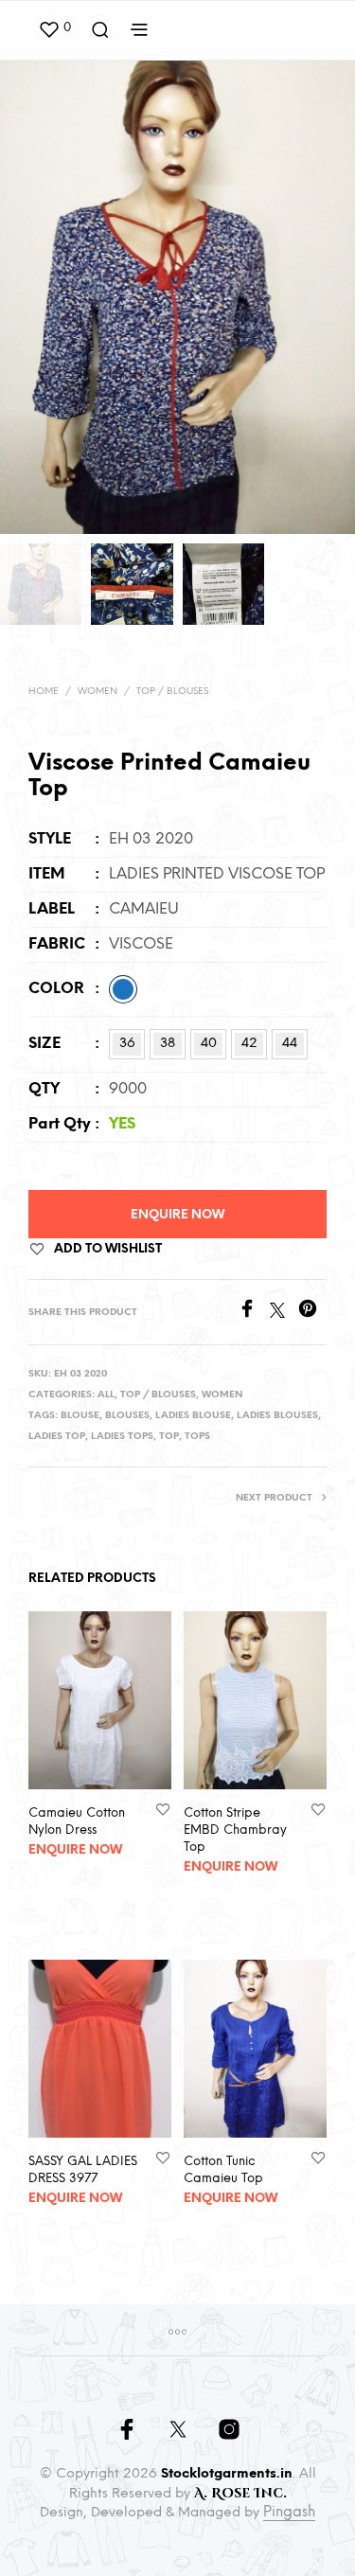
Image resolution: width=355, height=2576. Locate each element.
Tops (197, 1437)
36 (127, 1044)
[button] (54, 28)
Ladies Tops (122, 1437)
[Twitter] (284, 1314)
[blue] (123, 989)
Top (169, 1437)
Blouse (80, 1416)
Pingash (289, 2513)
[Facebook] (254, 1314)
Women (98, 692)
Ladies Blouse (193, 1416)
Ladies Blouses (277, 1416)
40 (209, 1044)
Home (44, 692)
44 (290, 1044)
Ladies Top (57, 1437)
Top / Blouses (172, 692)
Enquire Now (177, 1215)
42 (249, 1044)
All (106, 1395)
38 (168, 1044)
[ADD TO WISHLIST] (163, 1808)
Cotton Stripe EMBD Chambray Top (235, 1830)
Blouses (127, 1416)
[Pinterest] (312, 1314)
